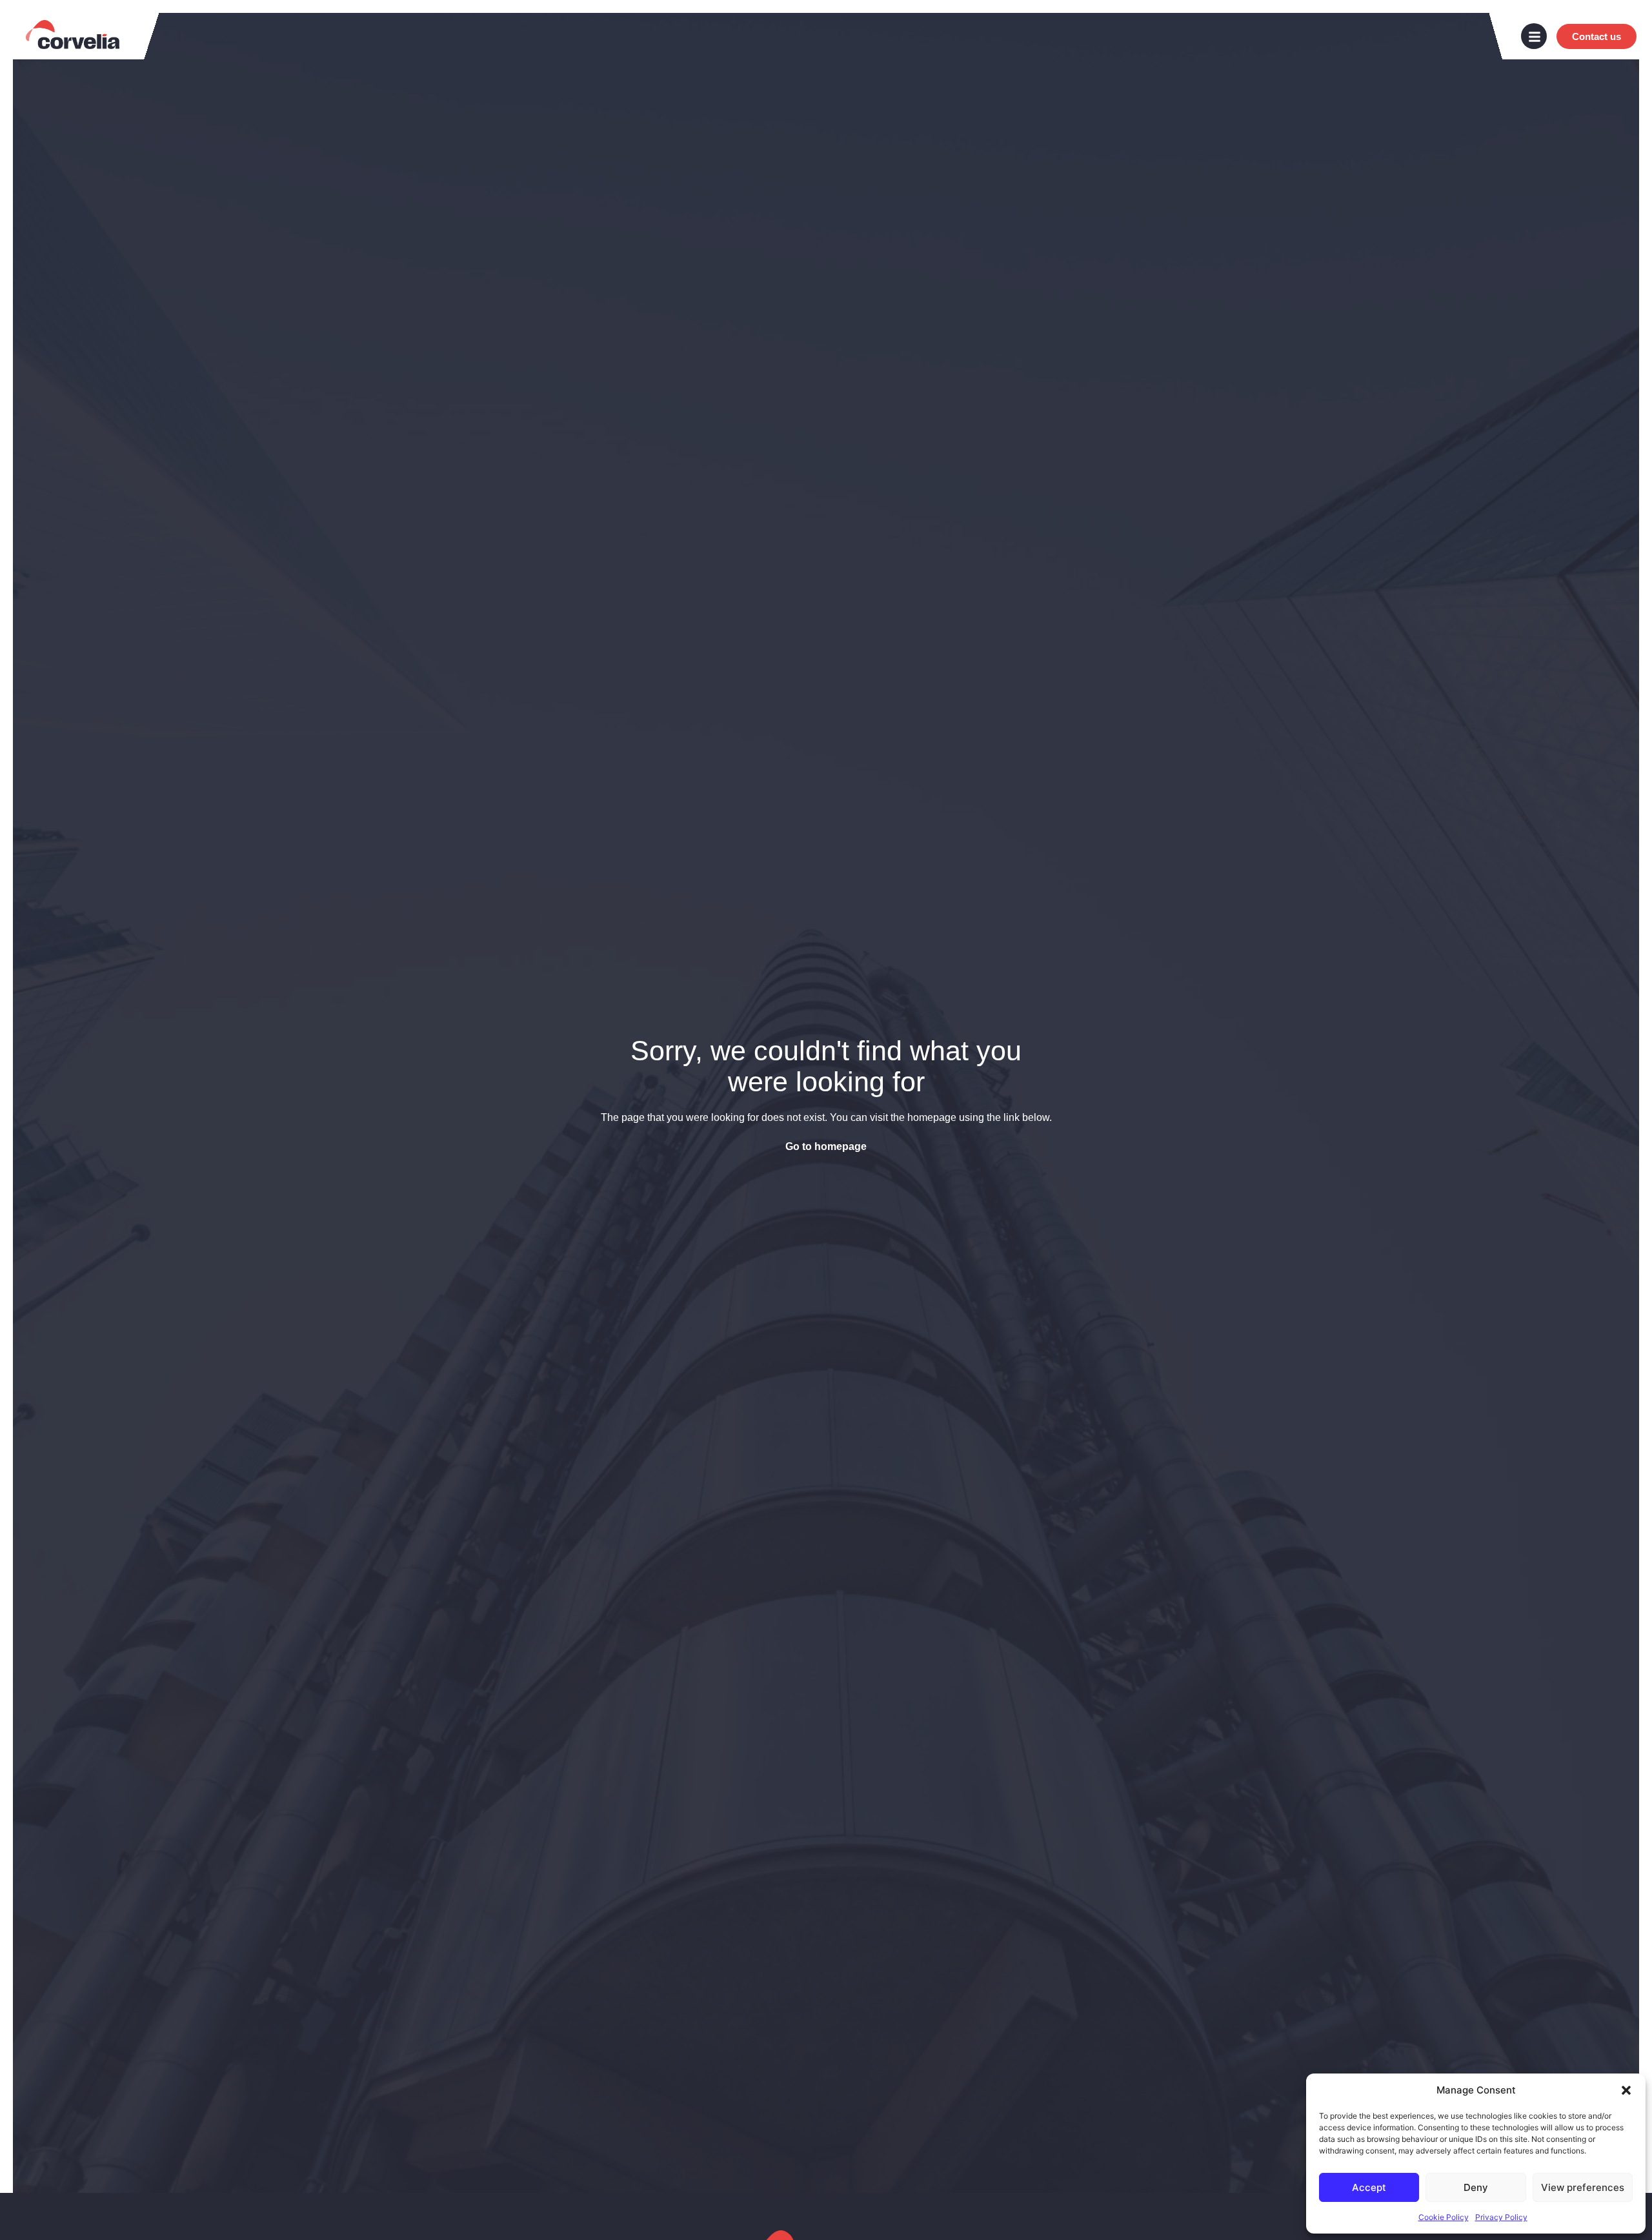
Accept (1369, 2187)
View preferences (1583, 2187)
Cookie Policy (1444, 2217)
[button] (1626, 2090)
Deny (1476, 2187)
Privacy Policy (1501, 2217)
